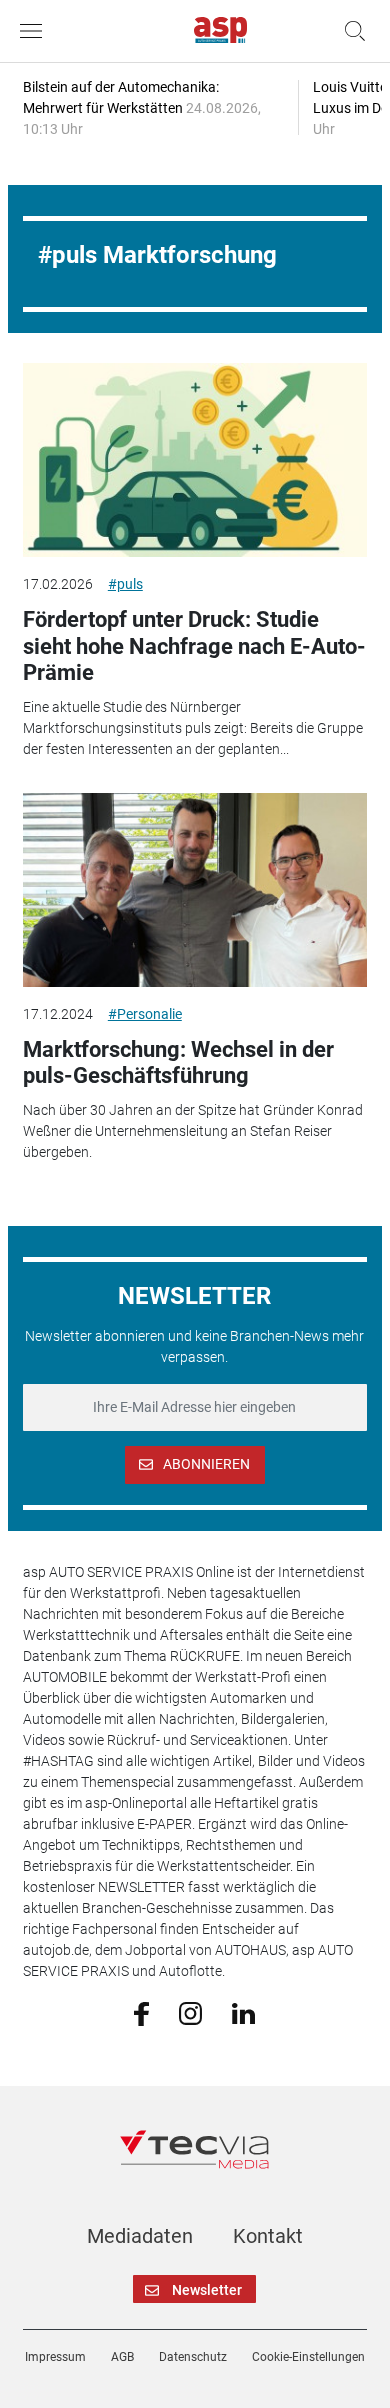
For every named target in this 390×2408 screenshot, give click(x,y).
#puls (125, 584)
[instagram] (190, 2012)
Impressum (55, 2357)
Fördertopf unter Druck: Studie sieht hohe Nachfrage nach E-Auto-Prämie (194, 646)
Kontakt (268, 2236)
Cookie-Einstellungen (308, 2357)
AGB (122, 2357)
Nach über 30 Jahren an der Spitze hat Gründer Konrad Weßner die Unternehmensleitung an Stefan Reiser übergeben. (193, 1131)
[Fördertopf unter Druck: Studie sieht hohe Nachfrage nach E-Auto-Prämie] (195, 460)
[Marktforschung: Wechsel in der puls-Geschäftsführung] (195, 890)
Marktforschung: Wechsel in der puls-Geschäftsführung (178, 1062)
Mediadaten (140, 2236)
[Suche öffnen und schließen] (350, 31)
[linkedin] (243, 2012)
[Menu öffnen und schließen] (36, 31)
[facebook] (141, 2013)
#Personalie (145, 1014)
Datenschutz (193, 2357)
